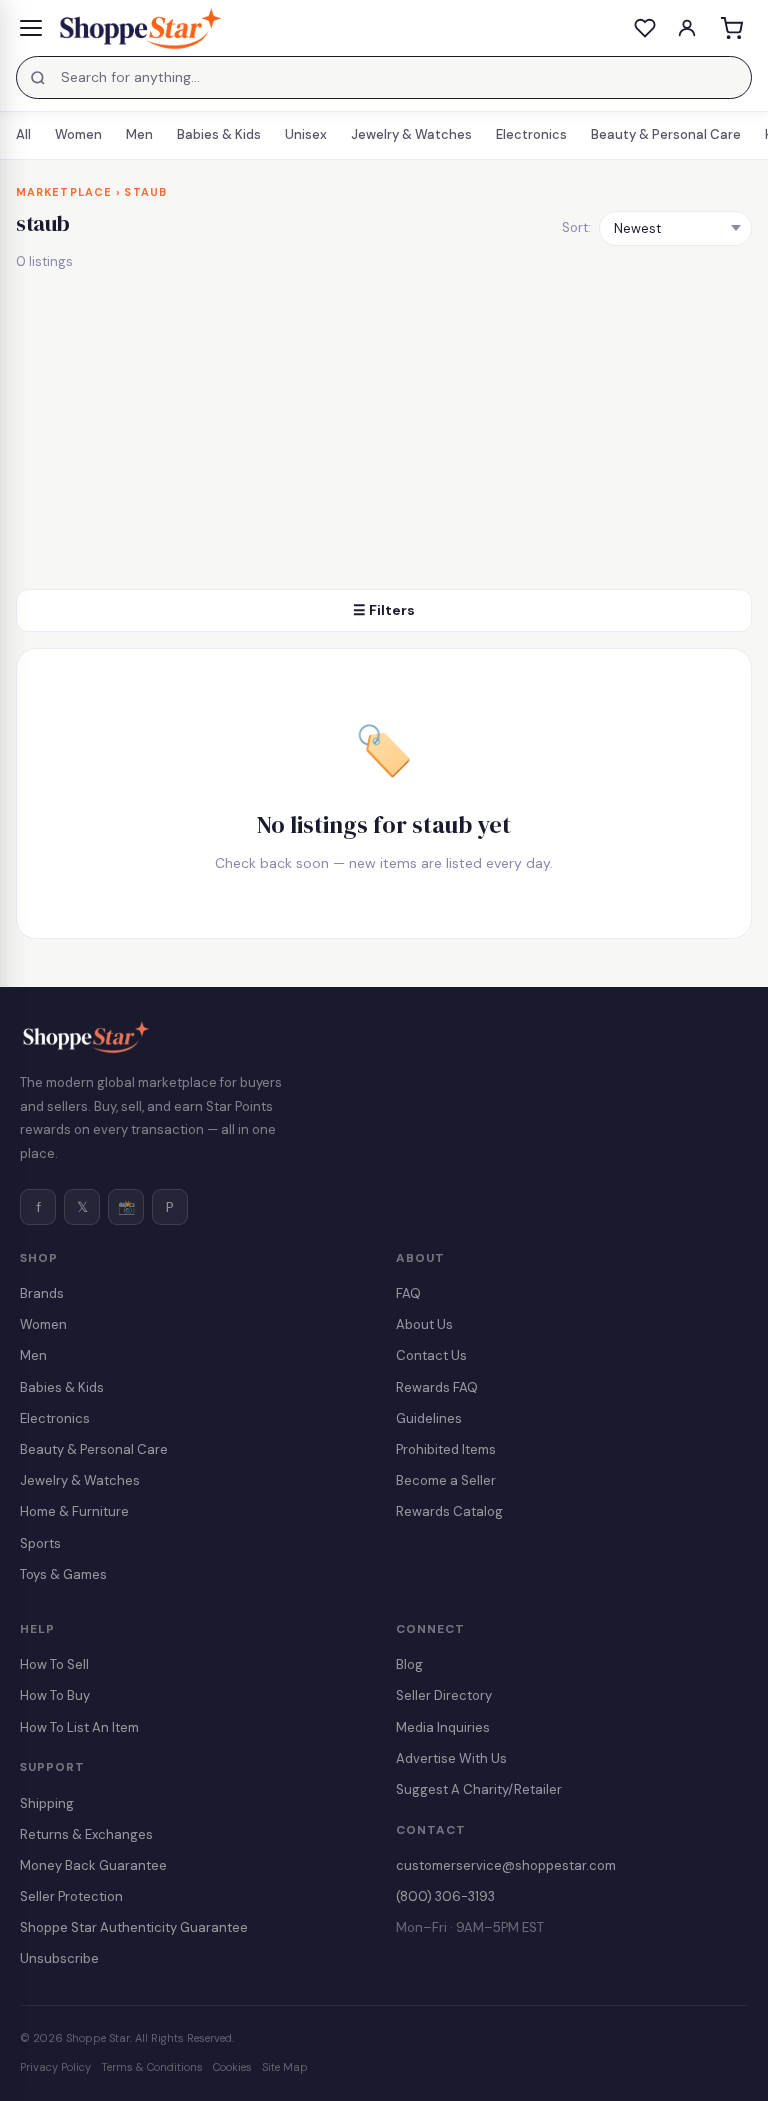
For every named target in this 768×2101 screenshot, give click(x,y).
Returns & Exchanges (86, 1834)
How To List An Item (79, 1727)
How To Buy (55, 1695)
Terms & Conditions (152, 2067)
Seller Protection (71, 1896)
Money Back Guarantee (93, 1865)
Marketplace (64, 192)
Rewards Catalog (449, 1511)
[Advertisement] (384, 439)
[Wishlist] (645, 28)
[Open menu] (31, 28)
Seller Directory (444, 1695)
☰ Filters (384, 610)
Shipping (47, 1803)
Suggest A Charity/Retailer (479, 1789)
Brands (42, 1293)
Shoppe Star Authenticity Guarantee (134, 1927)
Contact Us (431, 1355)
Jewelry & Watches (411, 134)
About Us (424, 1324)
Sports (40, 1543)
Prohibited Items (446, 1449)
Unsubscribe (59, 1958)
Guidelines (429, 1418)
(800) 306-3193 (445, 1896)
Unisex (306, 134)
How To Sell (54, 1664)
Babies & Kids (219, 134)
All (23, 134)
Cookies (232, 2067)
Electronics (531, 134)
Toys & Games (63, 1574)
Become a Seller (446, 1480)
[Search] (38, 78)
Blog (409, 1664)
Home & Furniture (74, 1511)
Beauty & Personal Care (666, 134)
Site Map (285, 2067)
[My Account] (687, 28)
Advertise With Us (451, 1758)
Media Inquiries (443, 1727)
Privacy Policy (55, 2067)
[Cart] (731, 28)
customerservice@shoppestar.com (506, 1865)
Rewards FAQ (437, 1387)
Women (78, 134)
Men (139, 134)
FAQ (408, 1293)
